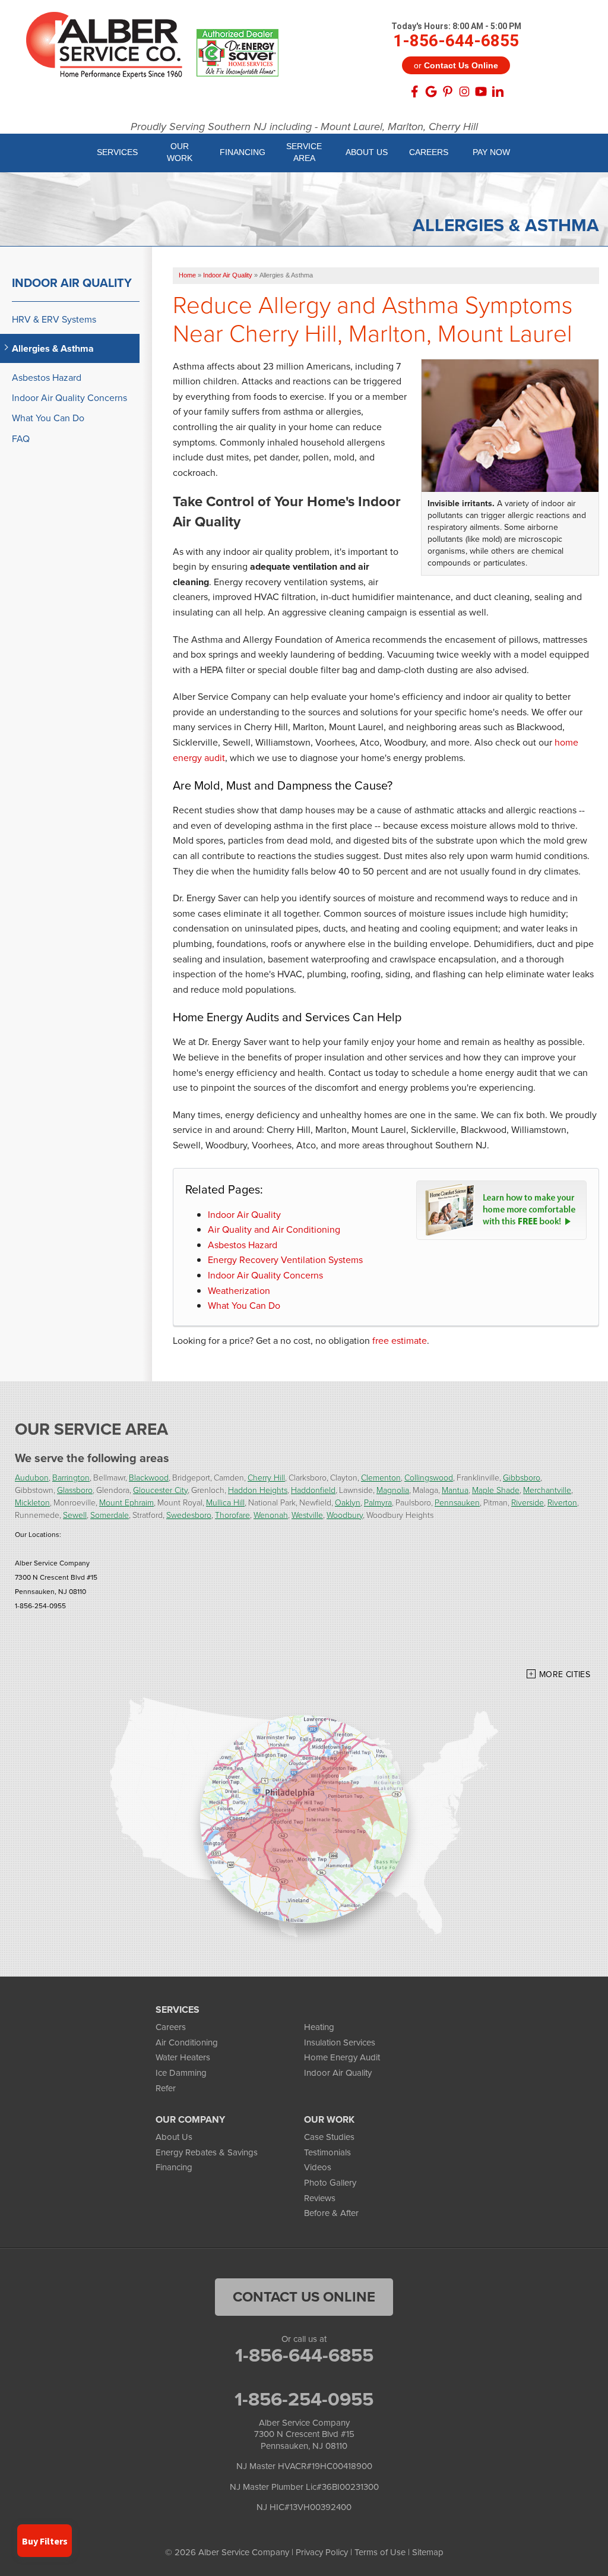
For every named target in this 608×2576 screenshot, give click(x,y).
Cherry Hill (266, 1477)
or (456, 65)
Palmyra (378, 1502)
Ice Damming (181, 2073)
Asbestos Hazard (243, 1245)
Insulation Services (340, 2043)
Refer (166, 2088)
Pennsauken (457, 1502)
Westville (307, 1515)
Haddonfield (313, 1490)
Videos (318, 2167)
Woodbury (345, 1515)
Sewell (75, 1515)
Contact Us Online (304, 2297)
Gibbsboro (522, 1477)
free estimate (400, 1341)
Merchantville (547, 1490)
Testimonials (327, 2152)
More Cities (565, 1674)
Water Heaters (183, 2057)
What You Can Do (244, 1306)
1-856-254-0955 (304, 2399)
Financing (174, 2167)
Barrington (71, 1477)
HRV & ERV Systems (54, 319)
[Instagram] (464, 91)
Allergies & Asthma (53, 348)
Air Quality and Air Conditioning (274, 1229)
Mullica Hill (225, 1502)
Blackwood (149, 1477)
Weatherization (239, 1291)
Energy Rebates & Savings (207, 2152)
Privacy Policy (322, 2552)
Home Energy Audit (342, 2057)
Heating (319, 2027)
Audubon (32, 1477)
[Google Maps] (431, 91)
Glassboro (75, 1490)
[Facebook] (414, 91)
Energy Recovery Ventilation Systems (285, 1260)
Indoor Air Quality (244, 1215)
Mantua (455, 1490)
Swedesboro (189, 1515)
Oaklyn (348, 1502)
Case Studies (329, 2137)
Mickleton (32, 1502)
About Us (174, 2137)
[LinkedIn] (498, 91)
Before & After (331, 2213)
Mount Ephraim (126, 1502)
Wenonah (271, 1515)
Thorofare (232, 1515)
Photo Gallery (330, 2183)
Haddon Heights (258, 1490)
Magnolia (393, 1490)
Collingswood (429, 1477)
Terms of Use (380, 2552)
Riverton (562, 1502)
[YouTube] (481, 91)
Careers (171, 2027)
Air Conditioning (187, 2043)
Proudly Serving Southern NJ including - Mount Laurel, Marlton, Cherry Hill (304, 127)
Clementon (381, 1477)
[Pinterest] (448, 91)
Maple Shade (496, 1490)
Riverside (528, 1502)
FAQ (21, 439)
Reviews (320, 2198)
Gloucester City (160, 1490)
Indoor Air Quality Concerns (265, 1275)
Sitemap (428, 2552)
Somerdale (110, 1515)
